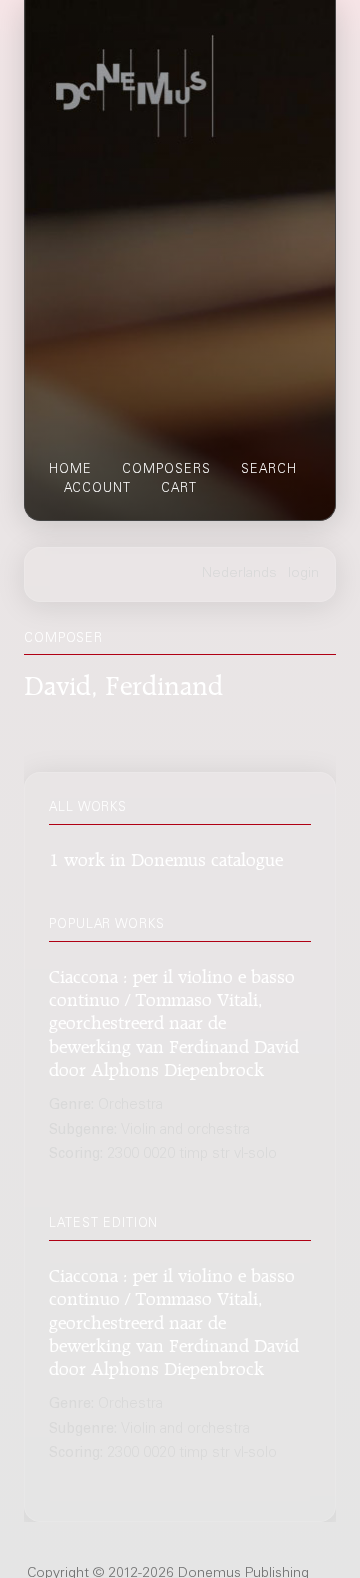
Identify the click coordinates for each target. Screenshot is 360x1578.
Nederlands (239, 574)
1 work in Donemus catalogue (166, 856)
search (269, 470)
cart (179, 489)
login (303, 574)
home (70, 470)
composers (166, 470)
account (97, 489)
